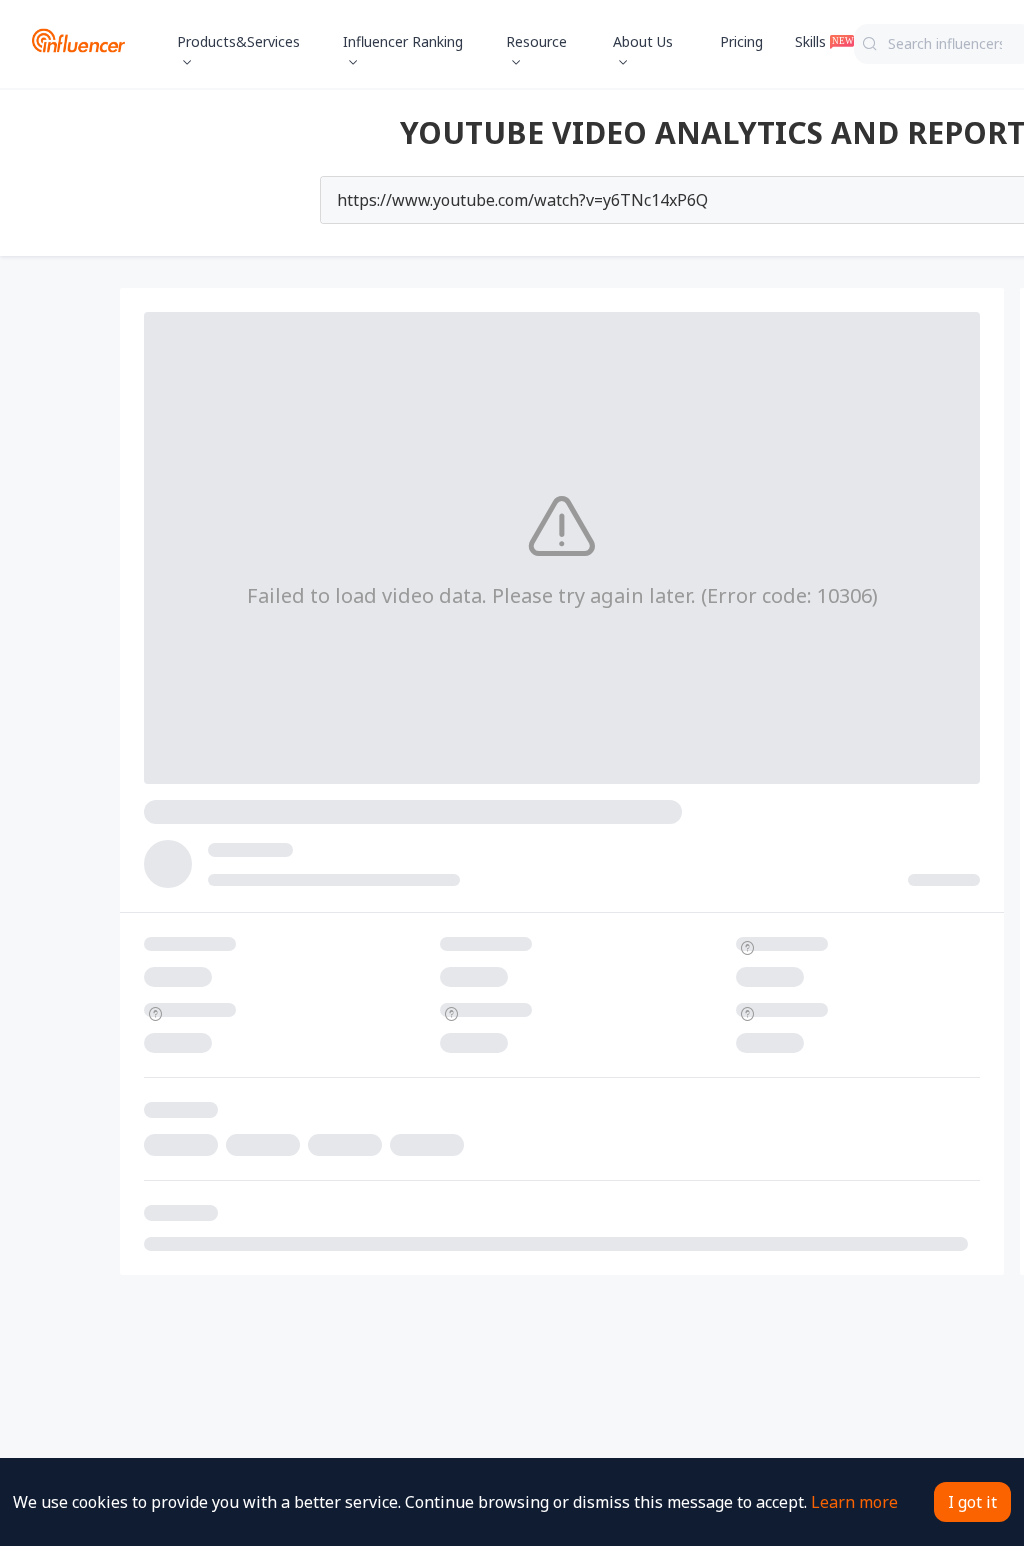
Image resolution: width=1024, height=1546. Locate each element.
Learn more (854, 1502)
